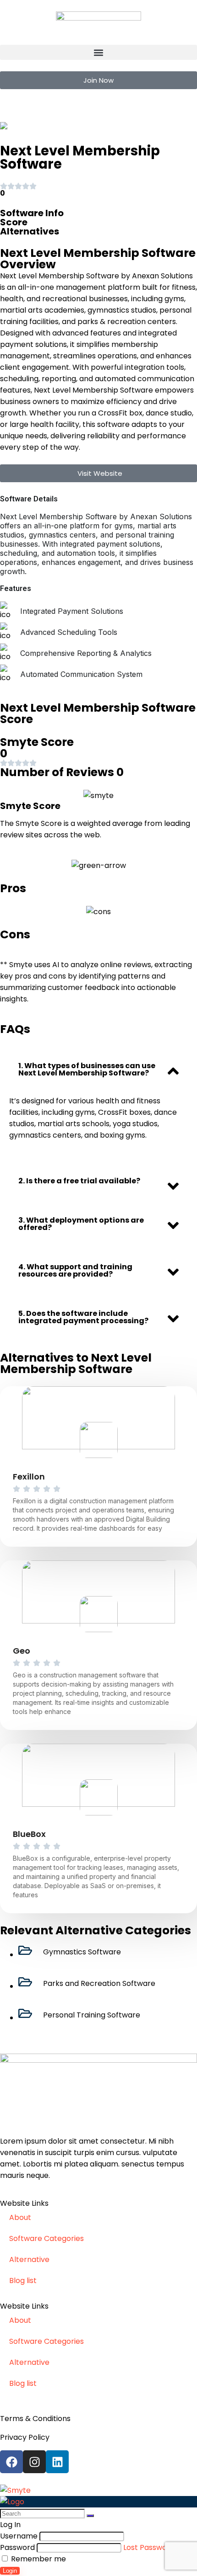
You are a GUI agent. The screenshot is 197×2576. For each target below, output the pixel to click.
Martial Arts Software (57, 126)
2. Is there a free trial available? (79, 1181)
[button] (98, 52)
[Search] (90, 2516)
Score (14, 222)
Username (19, 2536)
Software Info (32, 213)
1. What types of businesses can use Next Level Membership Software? (87, 1069)
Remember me (38, 2559)
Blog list (23, 2281)
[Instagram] (34, 2462)
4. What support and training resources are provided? (75, 1270)
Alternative (29, 2259)
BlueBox (29, 1834)
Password (17, 2547)
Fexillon (29, 1477)
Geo (22, 1651)
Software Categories (47, 2238)
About (20, 2217)
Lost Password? (151, 2547)
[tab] (98, 1070)
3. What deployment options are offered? (81, 1224)
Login (10, 2571)
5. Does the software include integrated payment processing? (83, 1317)
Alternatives (30, 231)
